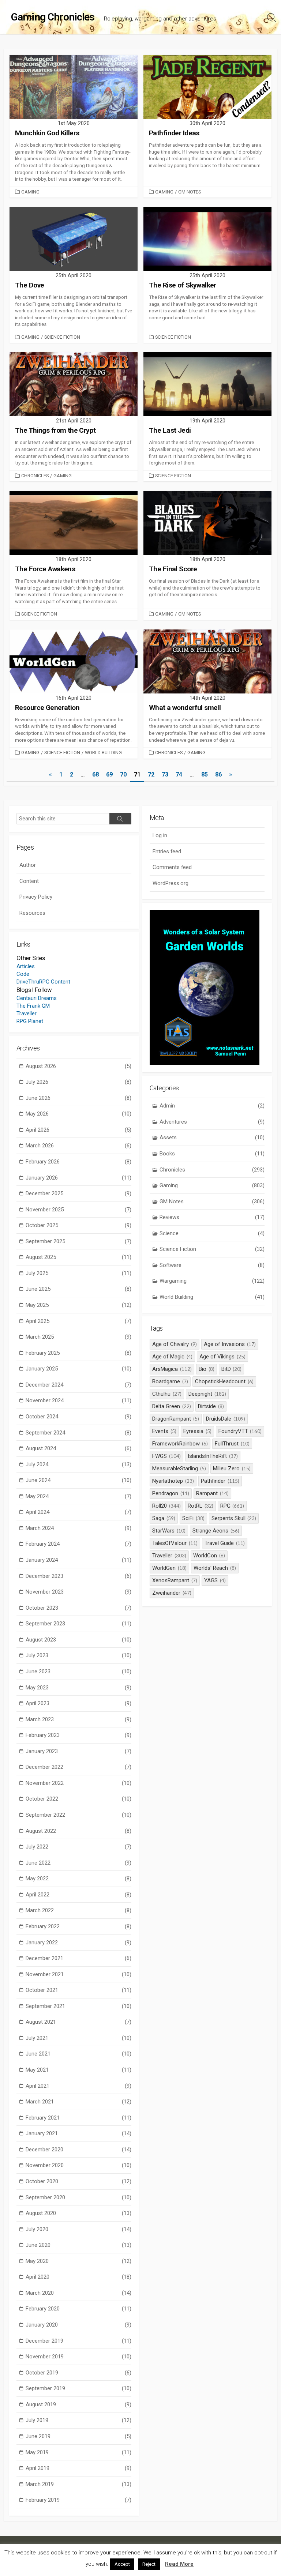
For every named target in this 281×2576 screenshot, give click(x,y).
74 (179, 774)
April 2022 (78, 1895)
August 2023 (78, 1640)
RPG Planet (30, 1021)
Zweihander (172, 1593)
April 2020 (78, 2277)
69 (109, 774)
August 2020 (78, 2213)
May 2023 (78, 1688)
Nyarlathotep (173, 1481)
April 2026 (78, 1130)
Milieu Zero (232, 1468)
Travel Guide (225, 1543)
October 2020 (78, 2181)
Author (28, 865)
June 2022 (78, 1863)
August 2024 (78, 1448)
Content (29, 881)
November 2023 (78, 1592)
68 (95, 774)
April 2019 (78, 2468)
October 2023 (78, 1608)
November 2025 (78, 1210)
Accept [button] (122, 2564)
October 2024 (78, 1417)
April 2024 (78, 1512)
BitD (232, 1369)
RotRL (201, 1506)
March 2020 (78, 2293)
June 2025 (78, 1289)
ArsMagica (172, 1369)
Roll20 (166, 1506)
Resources (32, 913)
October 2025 (78, 1225)
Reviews (212, 1217)
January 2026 (78, 1178)
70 (123, 774)
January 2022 (78, 1943)
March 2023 (78, 1719)
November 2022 (78, 1783)
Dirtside (211, 1406)
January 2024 (78, 1560)
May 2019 (78, 2452)
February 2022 (78, 1926)
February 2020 (78, 2309)
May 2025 (78, 1305)
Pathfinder (220, 1481)
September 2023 (78, 1624)
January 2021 (78, 2133)
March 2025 (78, 1337)
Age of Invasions (230, 1344)
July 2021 (78, 2038)
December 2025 (78, 1193)
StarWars (169, 1531)
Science (212, 1233)
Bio (207, 1369)
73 (165, 774)
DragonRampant (176, 1419)
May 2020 (78, 2261)
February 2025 (78, 1353)
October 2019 (78, 2373)
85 (205, 774)
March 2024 (78, 1528)
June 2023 (78, 1671)
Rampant (212, 1493)
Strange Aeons (216, 1531)
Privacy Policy (36, 897)
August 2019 (78, 2404)
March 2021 (78, 2102)
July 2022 (78, 1847)
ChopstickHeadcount (224, 1381)
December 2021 (78, 1958)
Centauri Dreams (37, 998)
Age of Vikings (222, 1357)
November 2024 (78, 1400)
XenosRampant (175, 1580)
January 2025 (78, 1369)
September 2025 (78, 1241)
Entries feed (167, 851)
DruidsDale (226, 1419)
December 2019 (78, 2341)
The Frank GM (33, 1006)
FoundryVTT (240, 1431)
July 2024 (78, 1464)
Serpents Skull (234, 1518)
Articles (26, 966)
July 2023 (78, 1655)
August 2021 (78, 2022)
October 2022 (78, 1799)
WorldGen (169, 1568)
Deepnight (207, 1394)
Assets (212, 1137)
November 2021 (78, 1974)
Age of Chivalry (175, 1344)
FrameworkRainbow (180, 1444)
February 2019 (78, 2500)
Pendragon (171, 1493)
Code (23, 974)
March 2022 (78, 1910)
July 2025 (78, 1273)
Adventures (212, 1122)
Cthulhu (167, 1394)
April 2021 (78, 2086)
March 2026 (78, 1146)
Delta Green (172, 1406)
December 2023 (78, 1576)
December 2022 (78, 1767)
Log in (160, 835)
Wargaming (212, 1281)
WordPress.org (171, 883)
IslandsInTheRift (213, 1456)
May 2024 (78, 1496)
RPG (232, 1506)
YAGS (215, 1580)
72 (151, 774)
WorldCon (209, 1556)
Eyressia (197, 1431)
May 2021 (78, 2070)
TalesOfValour (175, 1543)
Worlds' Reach (215, 1568)
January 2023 (78, 1751)
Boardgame (170, 1381)
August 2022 (78, 1831)
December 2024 (78, 1385)
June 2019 (78, 2436)
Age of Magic (172, 1357)
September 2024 (78, 1433)
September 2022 (78, 1815)
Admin (212, 1106)
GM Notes (190, 192)
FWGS (166, 1456)
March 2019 (78, 2484)
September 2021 (78, 2006)
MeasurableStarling (179, 1468)
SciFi (193, 1518)
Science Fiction (62, 337)
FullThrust (232, 1444)
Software (212, 1265)
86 (218, 774)
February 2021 (78, 2118)
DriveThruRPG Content (43, 982)
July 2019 (78, 2420)
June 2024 (78, 1480)
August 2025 (78, 1257)
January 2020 (78, 2325)
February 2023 (78, 1735)
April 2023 (78, 1703)
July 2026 (78, 1082)
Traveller (27, 1014)
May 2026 (78, 1114)
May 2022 (78, 1879)
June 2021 (78, 2054)
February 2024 (78, 1544)
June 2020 (78, 2245)
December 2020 (78, 2150)
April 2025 (78, 1321)
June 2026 (78, 1098)
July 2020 (78, 2229)
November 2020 (78, 2165)
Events (164, 1431)
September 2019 (78, 2388)
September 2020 (78, 2197)
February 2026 (78, 1162)
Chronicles (35, 476)
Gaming (30, 192)
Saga (164, 1518)
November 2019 (78, 2357)
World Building (103, 753)
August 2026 (78, 1066)
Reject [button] (149, 2564)
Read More (179, 2564)
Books (212, 1154)
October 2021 (78, 1990)
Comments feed (172, 867)
